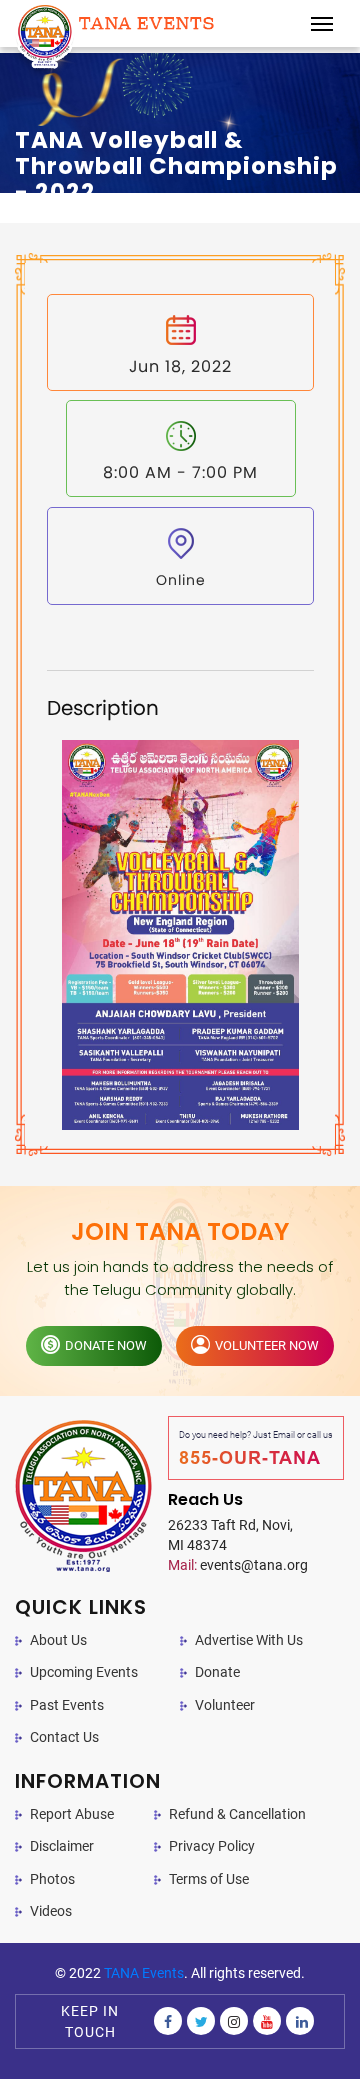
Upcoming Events (84, 1672)
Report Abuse (72, 1814)
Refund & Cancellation (237, 1814)
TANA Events (144, 1973)
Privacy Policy (212, 1846)
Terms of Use (209, 1879)
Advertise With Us (249, 1640)
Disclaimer (62, 1846)
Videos (51, 1911)
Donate (217, 1672)
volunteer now (267, 1345)
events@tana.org (238, 1565)
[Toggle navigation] (322, 24)
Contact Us (64, 1737)
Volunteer (225, 1705)
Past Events (67, 1705)
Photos (52, 1879)
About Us (58, 1640)
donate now (106, 1345)
